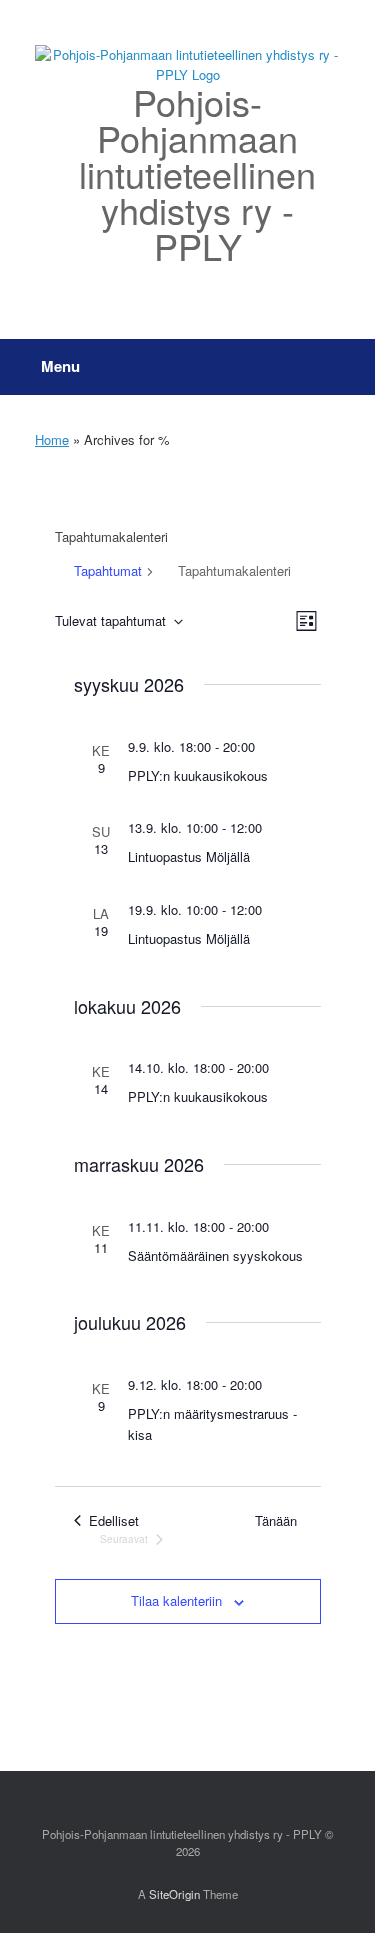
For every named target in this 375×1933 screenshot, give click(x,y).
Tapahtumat (108, 570)
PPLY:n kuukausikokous (198, 775)
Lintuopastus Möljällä (189, 856)
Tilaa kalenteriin (176, 1600)
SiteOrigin (174, 1894)
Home (52, 439)
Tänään (276, 1520)
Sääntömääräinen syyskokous (215, 1255)
